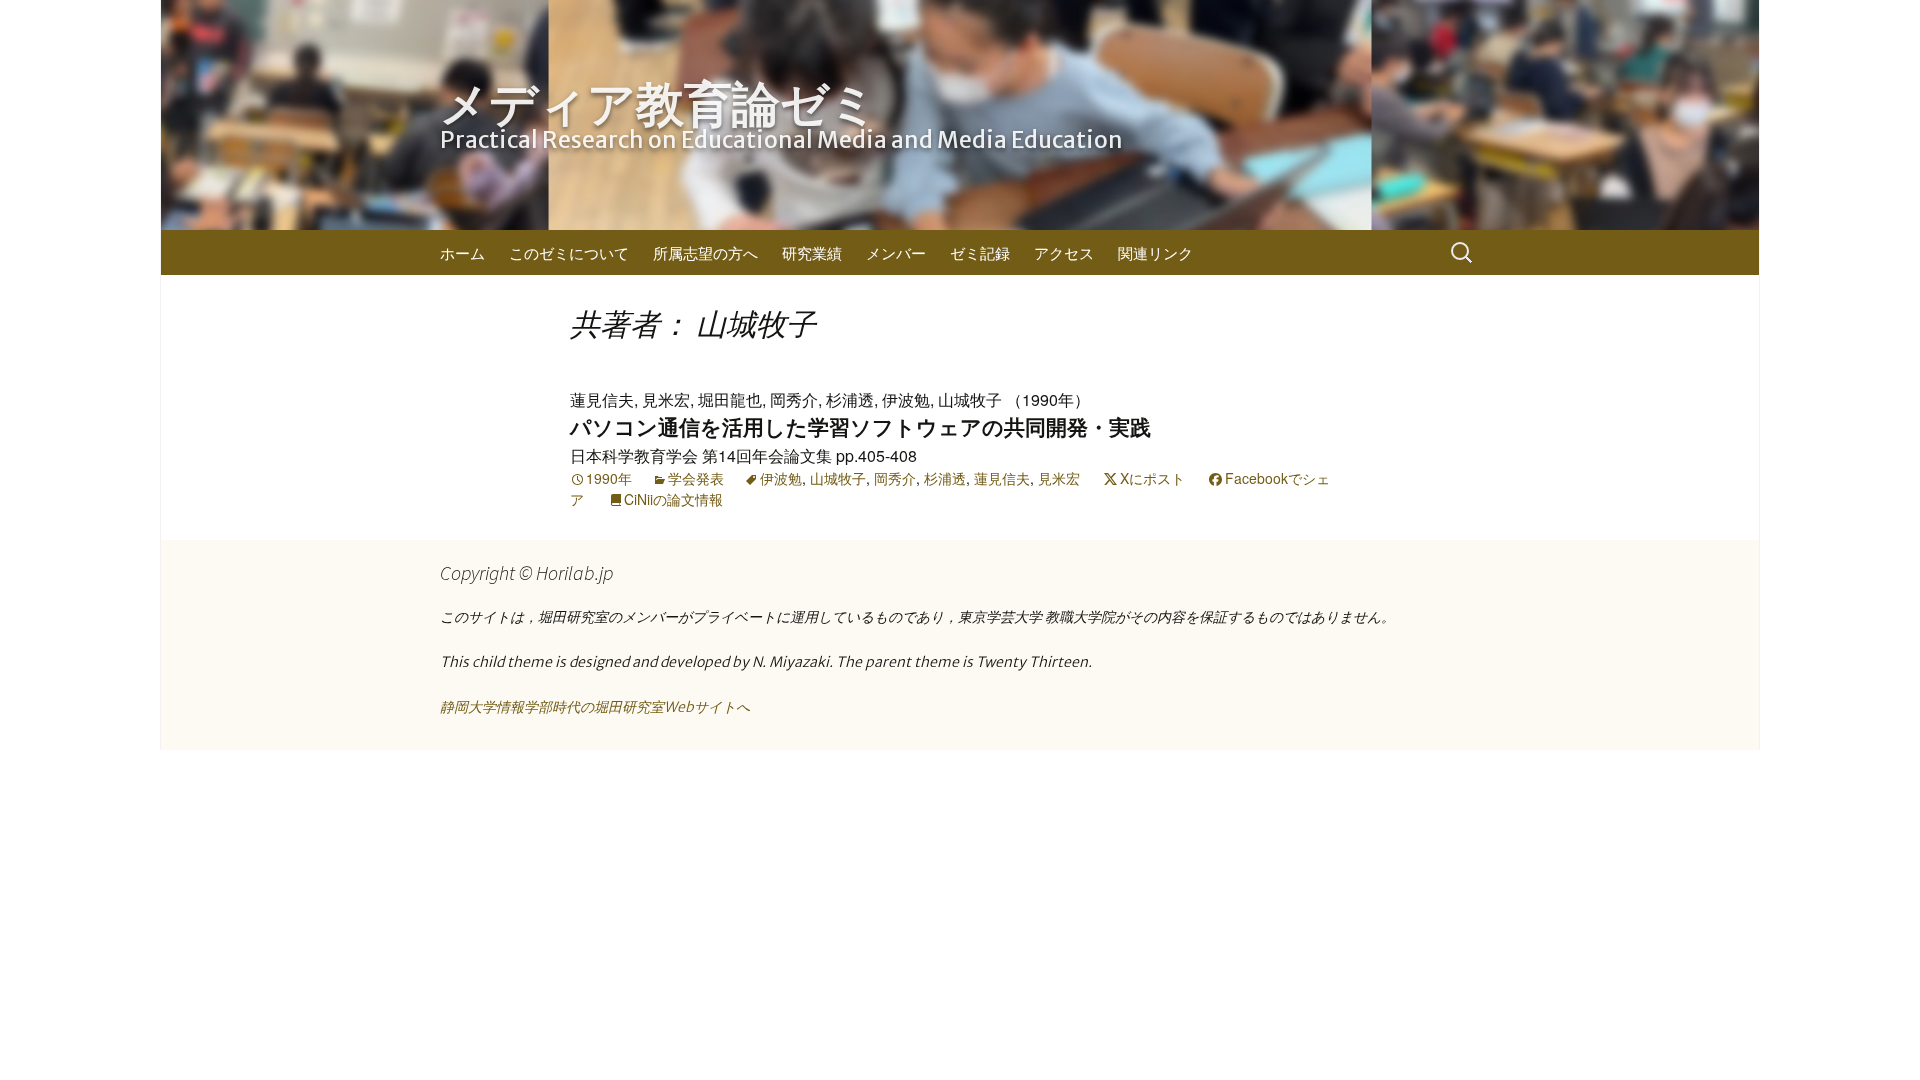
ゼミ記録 (980, 252)
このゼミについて (569, 252)
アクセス (1064, 252)
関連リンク (1155, 252)
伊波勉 (781, 478)
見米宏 (1059, 478)
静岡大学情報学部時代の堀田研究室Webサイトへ (595, 707)
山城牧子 (838, 478)
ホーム (462, 252)
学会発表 (696, 478)
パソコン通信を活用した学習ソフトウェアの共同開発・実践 (860, 427)
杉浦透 (945, 478)
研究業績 (812, 252)
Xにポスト (1152, 478)
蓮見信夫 (1002, 478)
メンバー (896, 252)
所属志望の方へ (705, 252)
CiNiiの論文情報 (673, 499)
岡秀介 (895, 478)
